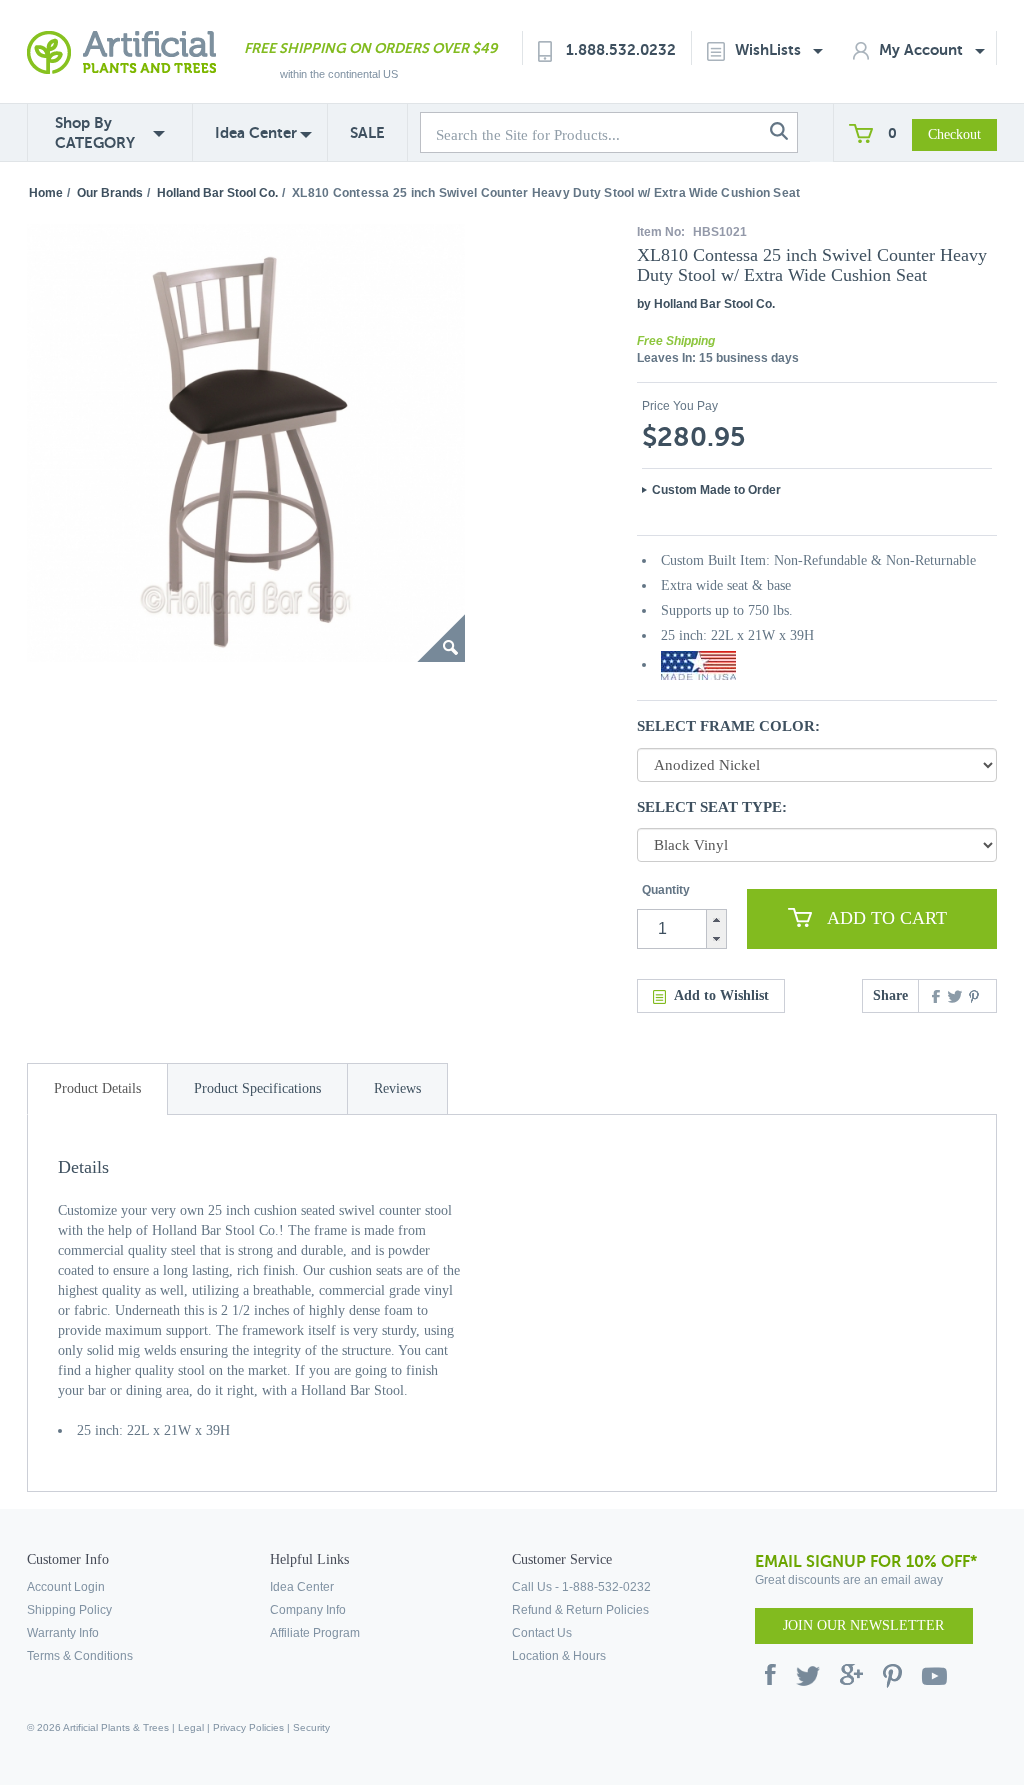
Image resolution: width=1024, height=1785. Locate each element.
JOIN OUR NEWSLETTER (863, 1625)
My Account (923, 49)
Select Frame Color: (728, 726)
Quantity (666, 890)
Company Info (308, 1610)
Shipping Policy (69, 1610)
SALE (367, 132)
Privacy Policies (248, 1727)
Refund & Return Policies (580, 1610)
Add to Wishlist (721, 995)
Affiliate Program (315, 1633)
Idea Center (256, 132)
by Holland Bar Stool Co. (706, 304)
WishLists (770, 49)
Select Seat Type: (712, 807)
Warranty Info (63, 1633)
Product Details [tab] (97, 1088)
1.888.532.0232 (621, 49)
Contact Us (542, 1633)
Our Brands (110, 193)
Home (46, 193)
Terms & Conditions (80, 1656)
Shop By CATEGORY (95, 132)
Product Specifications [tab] (257, 1088)
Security (311, 1727)
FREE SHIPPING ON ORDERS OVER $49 (370, 48)
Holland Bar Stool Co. (217, 193)
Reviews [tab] (397, 1088)
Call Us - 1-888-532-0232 (581, 1587)
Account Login (66, 1587)
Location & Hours (559, 1656)
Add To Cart (887, 918)
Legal (191, 1727)
